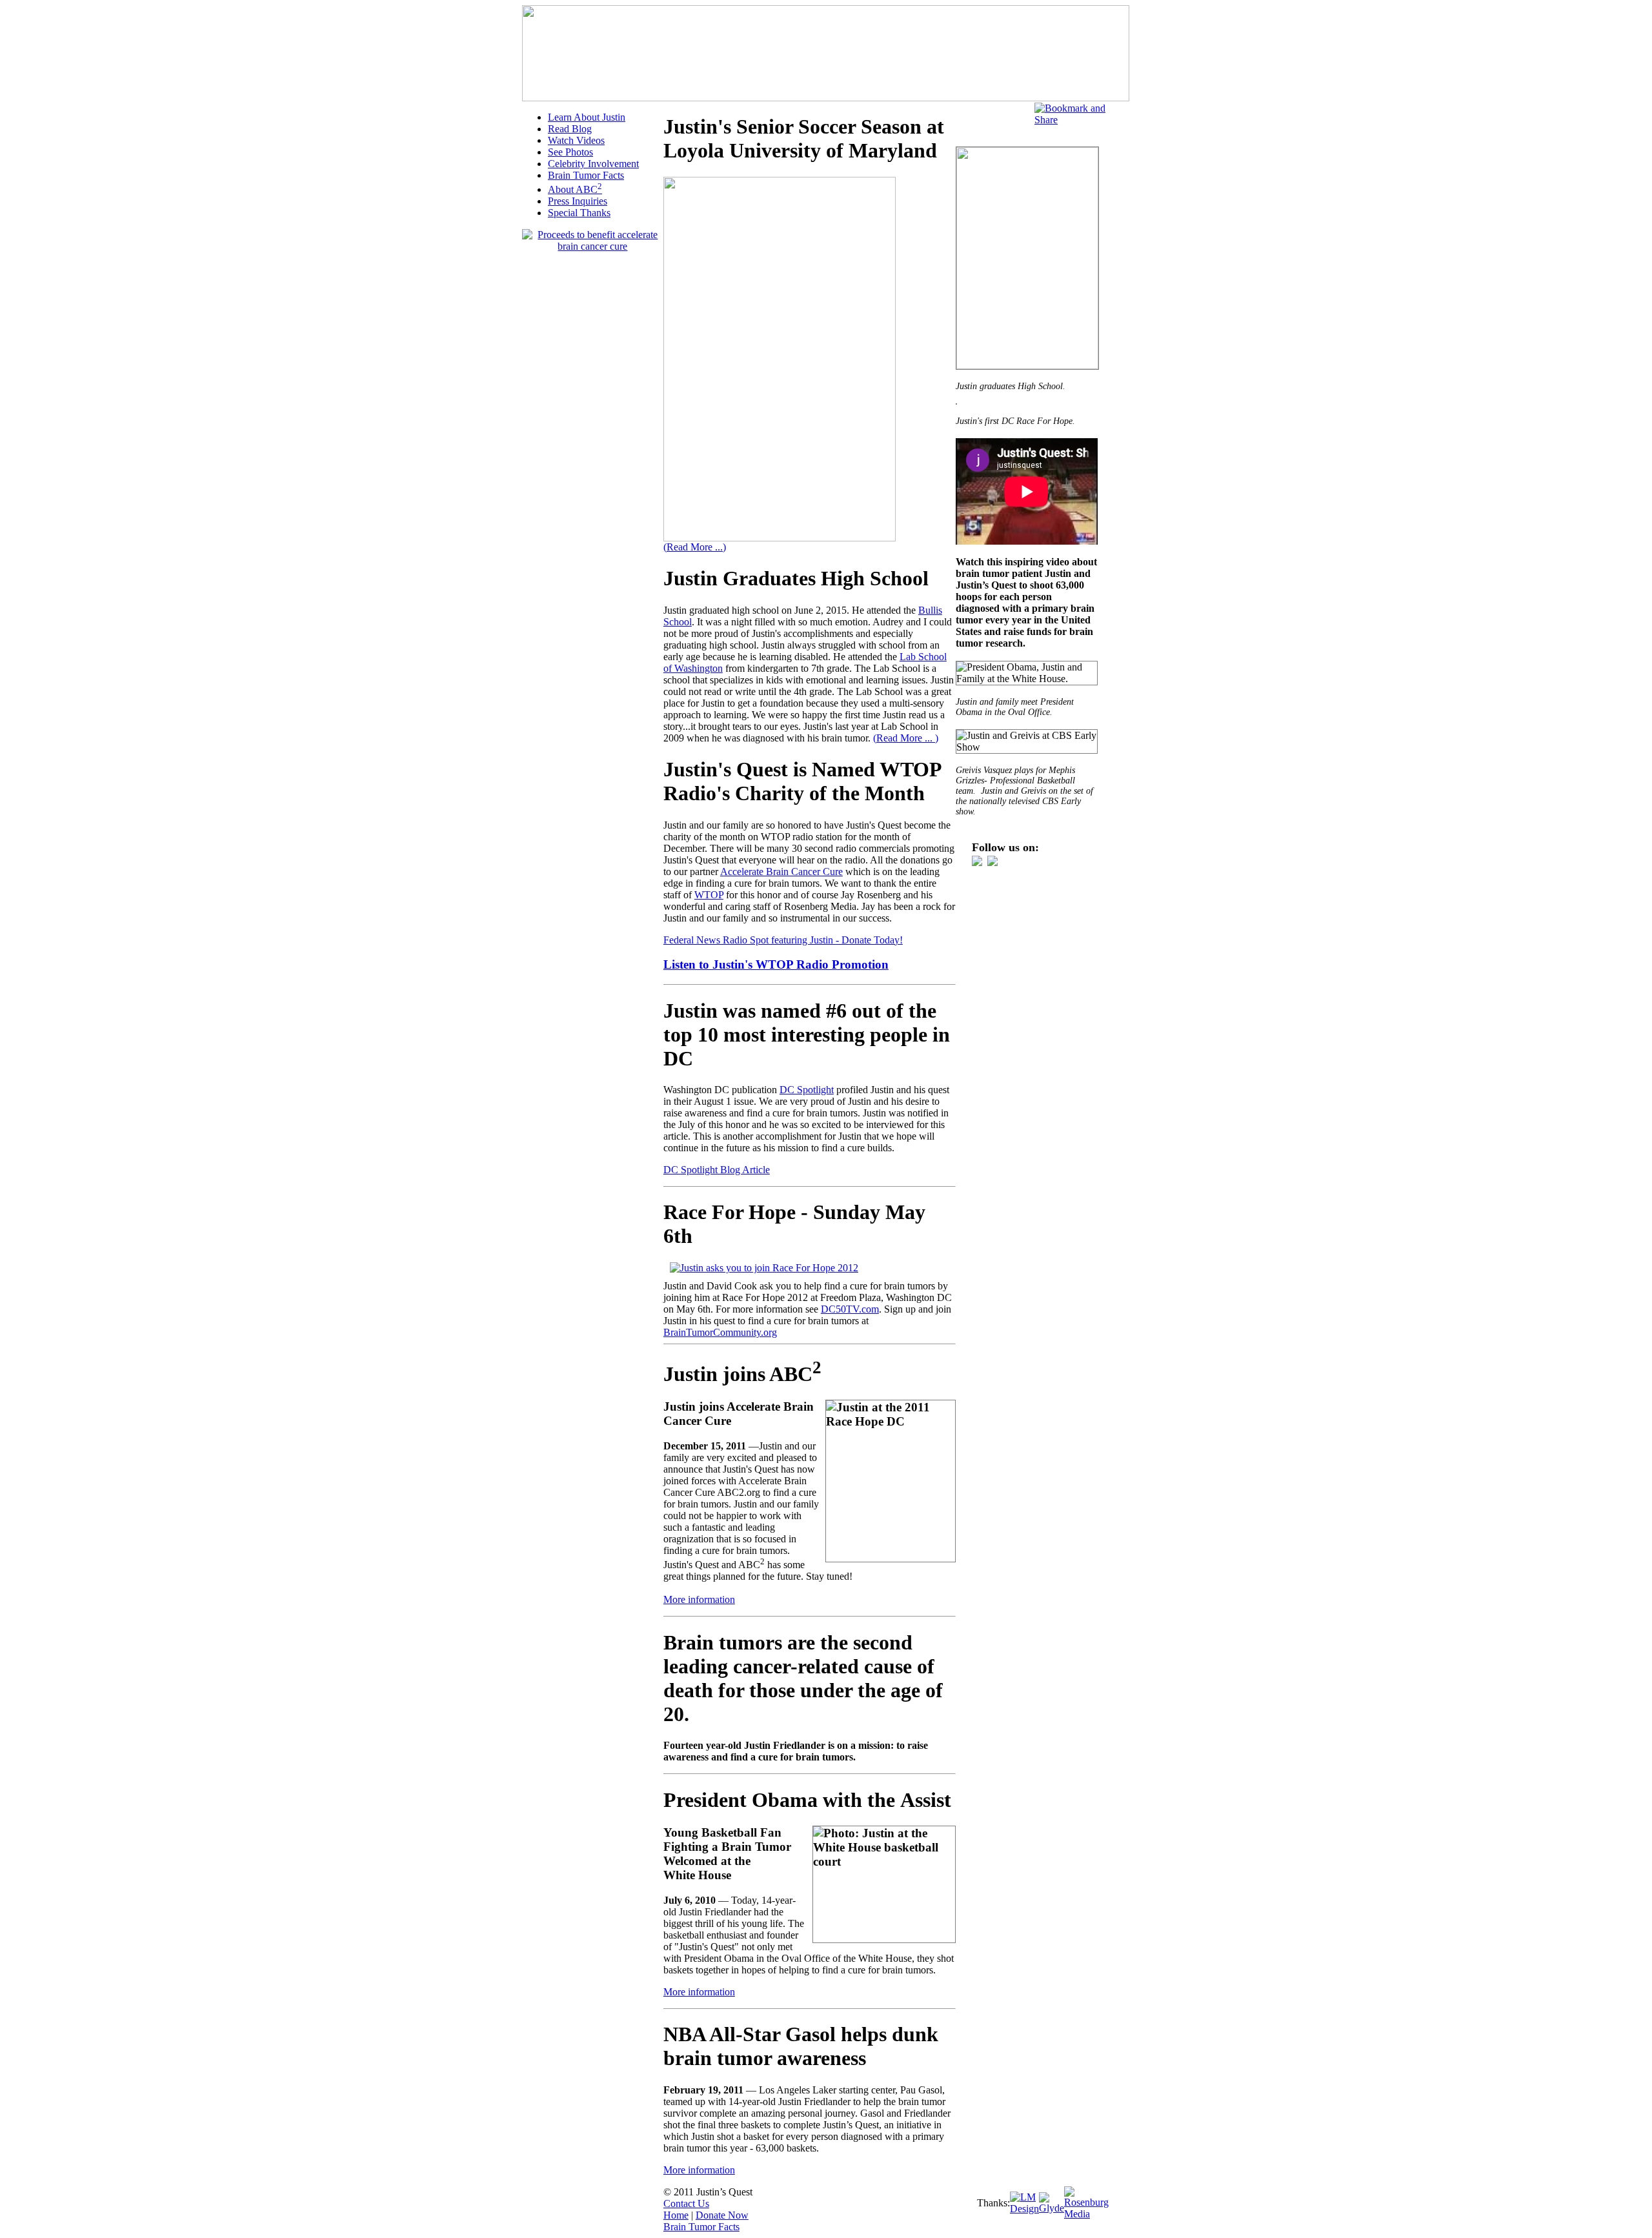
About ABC (575, 189)
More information (699, 1599)
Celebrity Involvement (593, 164)
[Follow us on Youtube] (977, 862)
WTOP (709, 895)
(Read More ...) (695, 547)
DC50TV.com (850, 1309)
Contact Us (686, 2203)
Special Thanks (579, 213)
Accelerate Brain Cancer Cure (781, 872)
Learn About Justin (587, 117)
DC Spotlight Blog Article (717, 1170)
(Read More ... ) (906, 738)
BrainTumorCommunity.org (720, 1332)
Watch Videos (576, 140)
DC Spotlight (807, 1090)
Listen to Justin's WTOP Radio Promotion (776, 964)
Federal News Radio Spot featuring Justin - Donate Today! (783, 940)
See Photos (570, 152)
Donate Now (722, 2215)
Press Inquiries (578, 201)
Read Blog (570, 129)
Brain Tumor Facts (586, 175)
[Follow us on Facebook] (992, 862)
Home (676, 2215)
